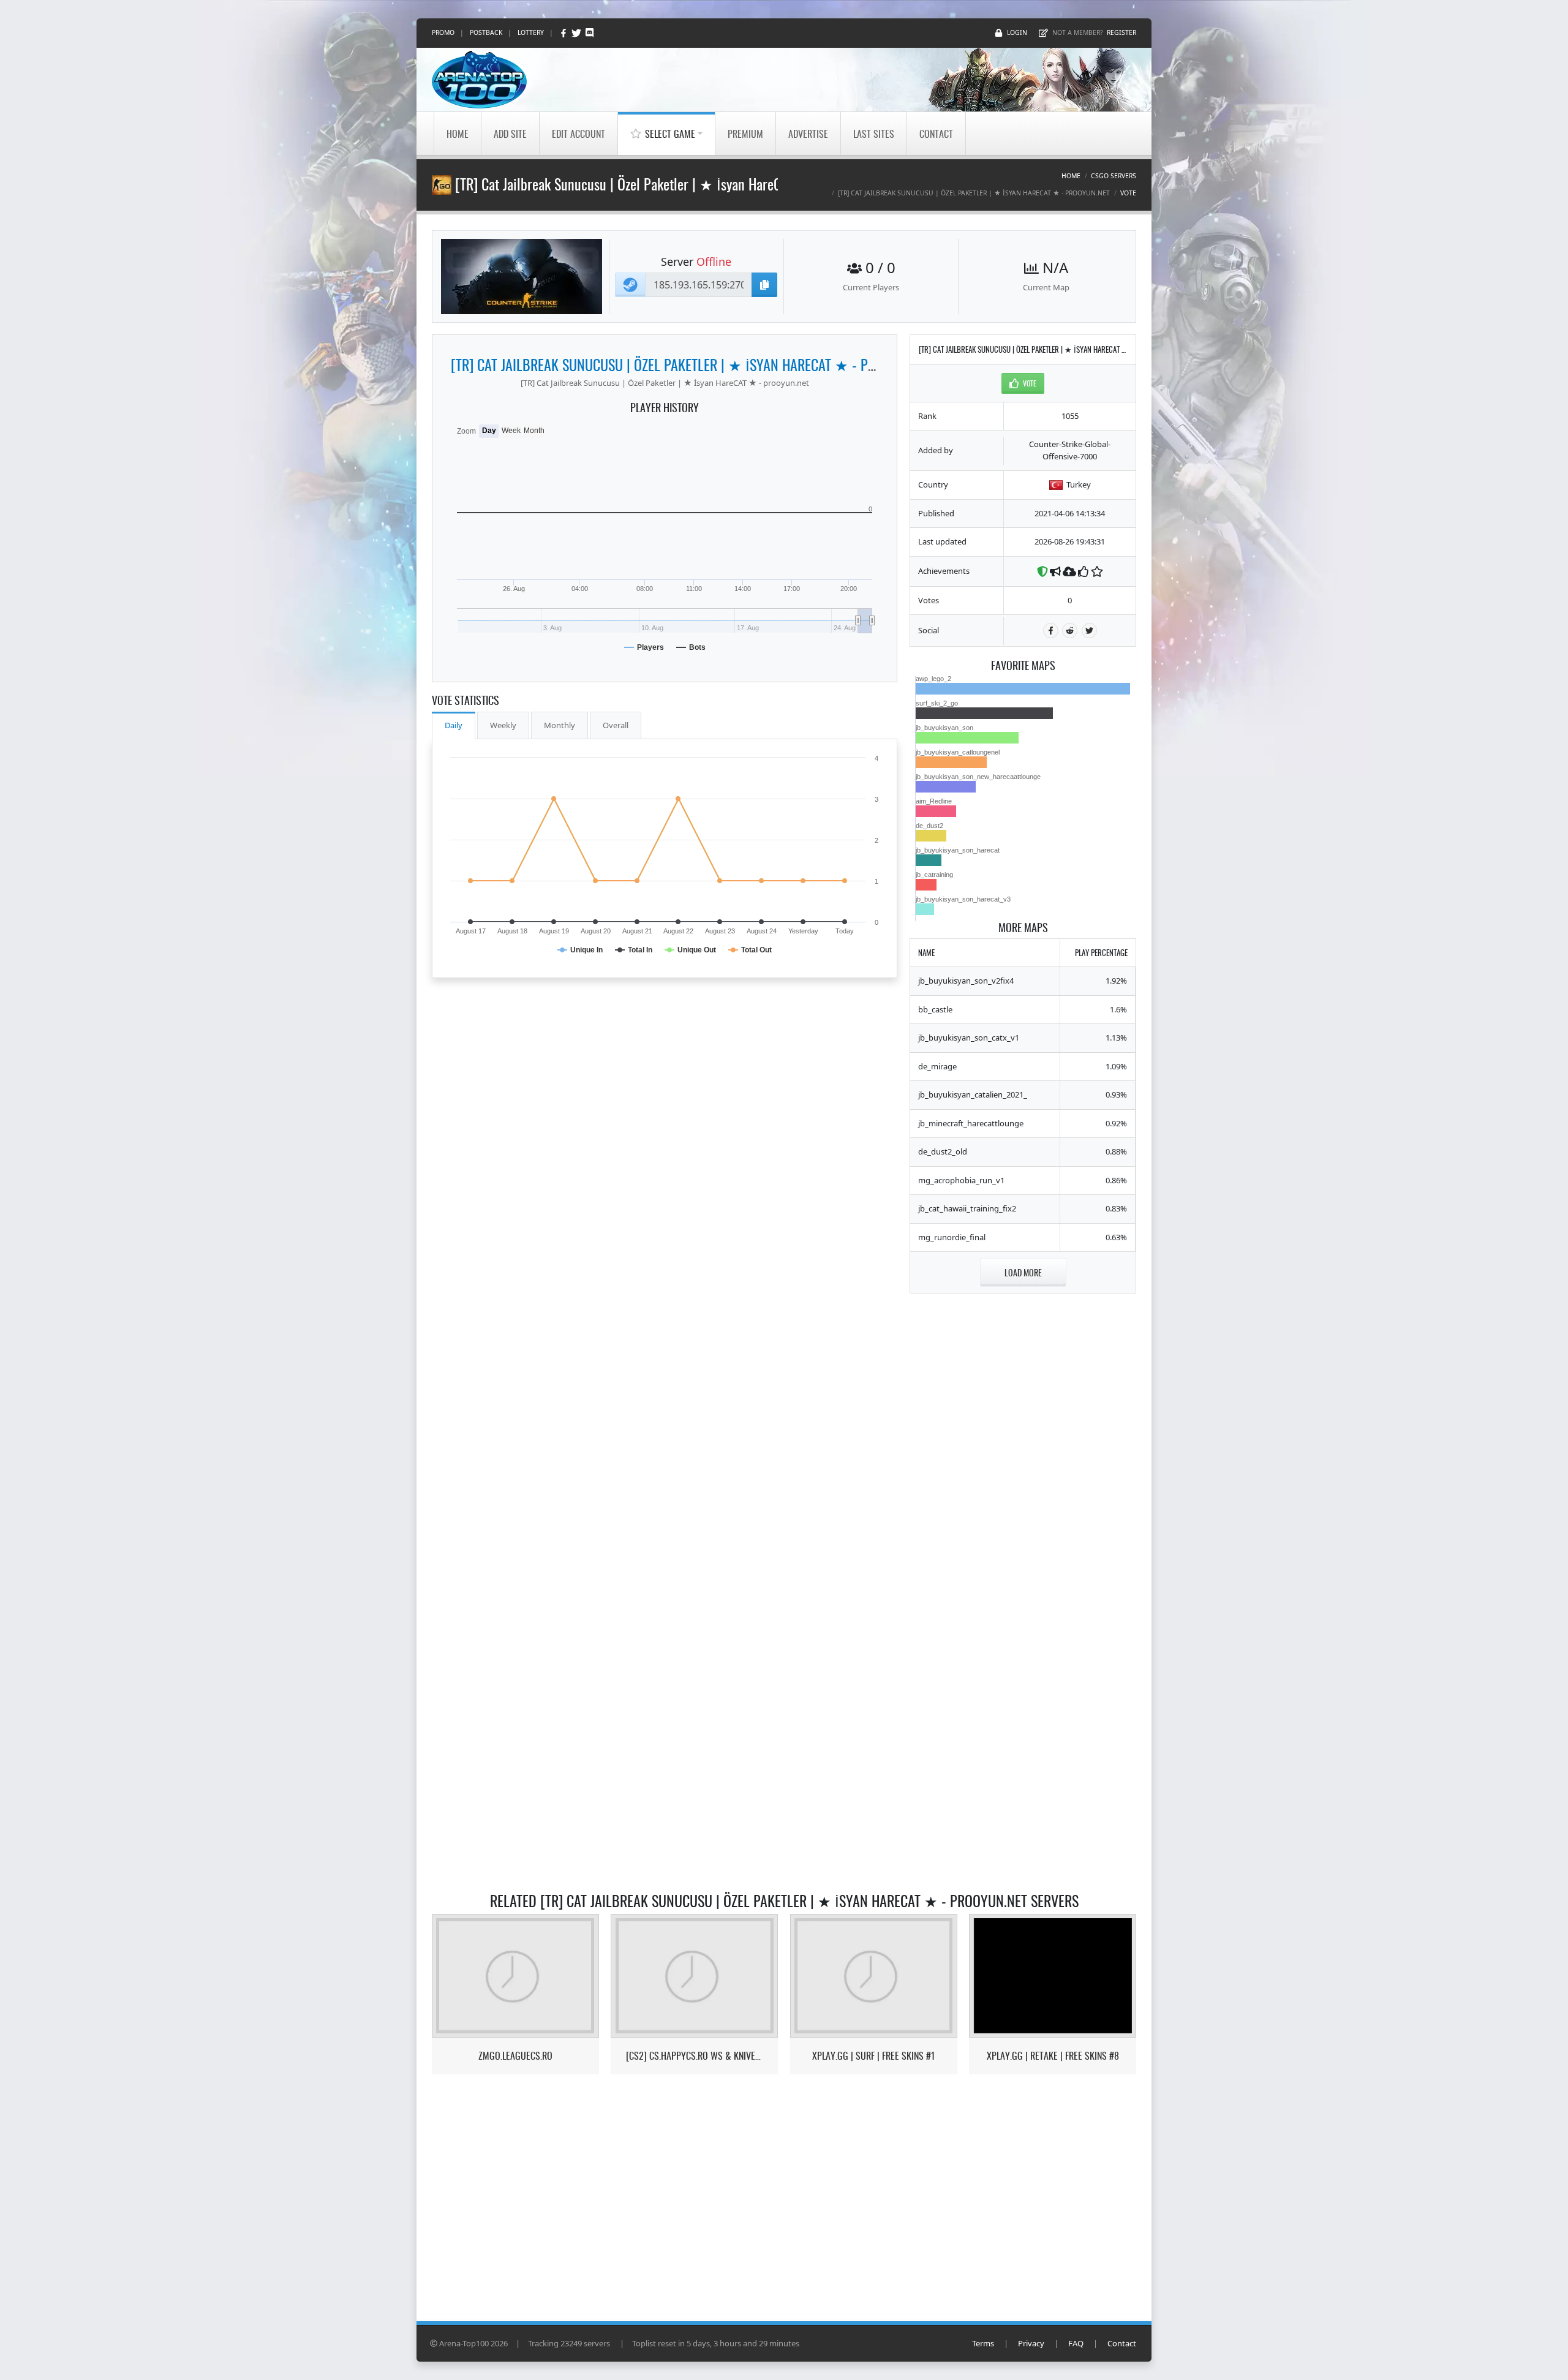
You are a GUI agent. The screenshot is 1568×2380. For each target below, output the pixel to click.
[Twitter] (577, 33)
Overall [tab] (616, 725)
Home (458, 134)
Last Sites (874, 134)
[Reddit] (1070, 631)
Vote (1128, 193)
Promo (443, 32)
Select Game (670, 134)
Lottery (531, 32)
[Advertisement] (1023, 1489)
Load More (1023, 1272)
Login (1017, 32)
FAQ (1076, 2343)
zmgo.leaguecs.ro (515, 2056)
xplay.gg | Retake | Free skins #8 (1053, 2056)
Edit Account (579, 134)
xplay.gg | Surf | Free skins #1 (873, 2056)
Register (1121, 32)
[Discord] (590, 33)
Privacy (1031, 2343)
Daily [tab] (454, 725)
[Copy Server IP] (764, 285)
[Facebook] (564, 33)
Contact (936, 134)
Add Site (510, 134)
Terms (983, 2343)
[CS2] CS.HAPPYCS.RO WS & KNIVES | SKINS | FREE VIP (694, 2056)
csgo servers (1114, 176)
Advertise (808, 134)
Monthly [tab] (560, 725)
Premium (745, 134)
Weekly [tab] (503, 725)
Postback (486, 32)
